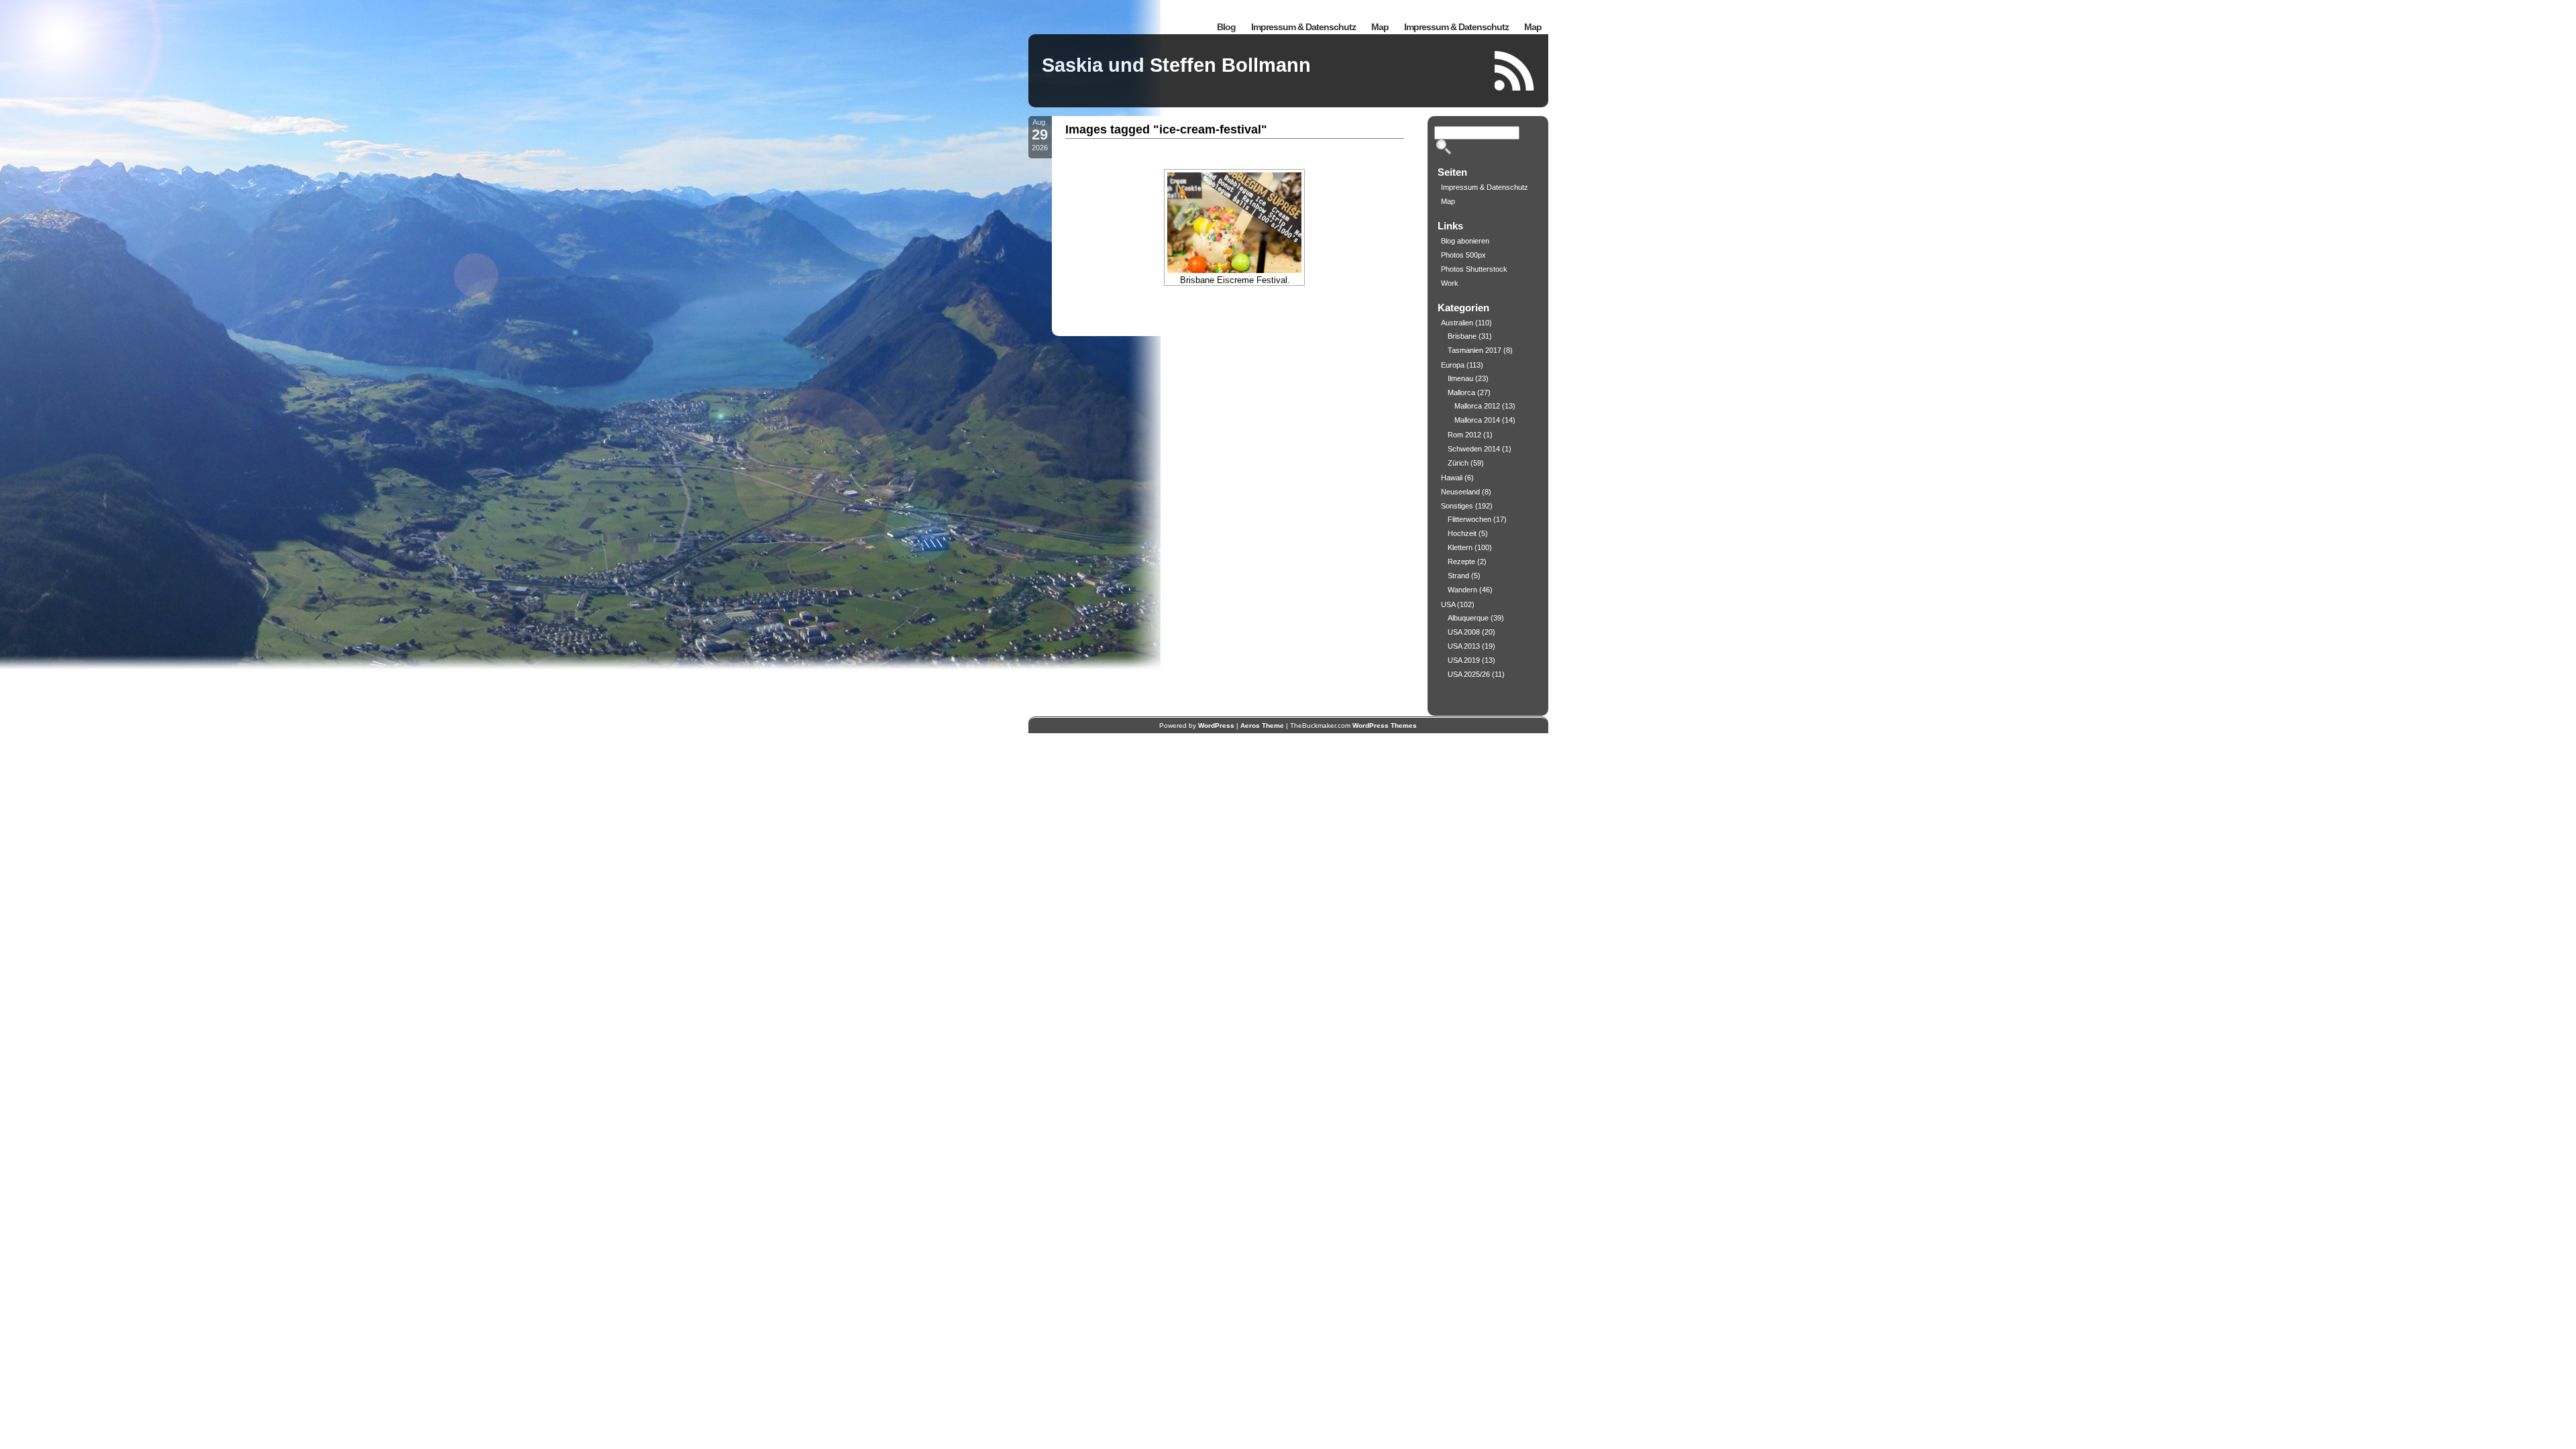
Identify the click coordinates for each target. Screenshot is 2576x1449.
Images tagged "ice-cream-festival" (1166, 129)
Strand (1458, 576)
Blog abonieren (1465, 241)
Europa (1453, 365)
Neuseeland (1460, 492)
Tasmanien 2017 (1474, 350)
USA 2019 (1464, 660)
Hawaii (1452, 478)
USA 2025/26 (1469, 674)
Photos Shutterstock (1474, 269)
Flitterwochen (1469, 519)
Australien (1457, 323)
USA (1448, 604)
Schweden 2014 (1474, 449)
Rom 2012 (1464, 435)
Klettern (1460, 547)
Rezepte (1461, 561)
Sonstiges (1457, 506)
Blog (1226, 27)
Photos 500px (1463, 255)
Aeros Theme (1262, 726)
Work (1450, 283)
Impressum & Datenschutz (1456, 27)
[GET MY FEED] (1515, 71)
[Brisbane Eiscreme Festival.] (1234, 223)
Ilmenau (1460, 378)
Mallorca (1461, 392)
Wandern (1462, 590)
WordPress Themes (1385, 726)
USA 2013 (1464, 646)
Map (1533, 27)
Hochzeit (1462, 533)
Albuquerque (1468, 618)
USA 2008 (1464, 632)
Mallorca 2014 (1477, 420)
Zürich (1458, 463)
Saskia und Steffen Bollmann (1176, 65)
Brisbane (1462, 336)
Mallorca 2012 (1477, 406)
